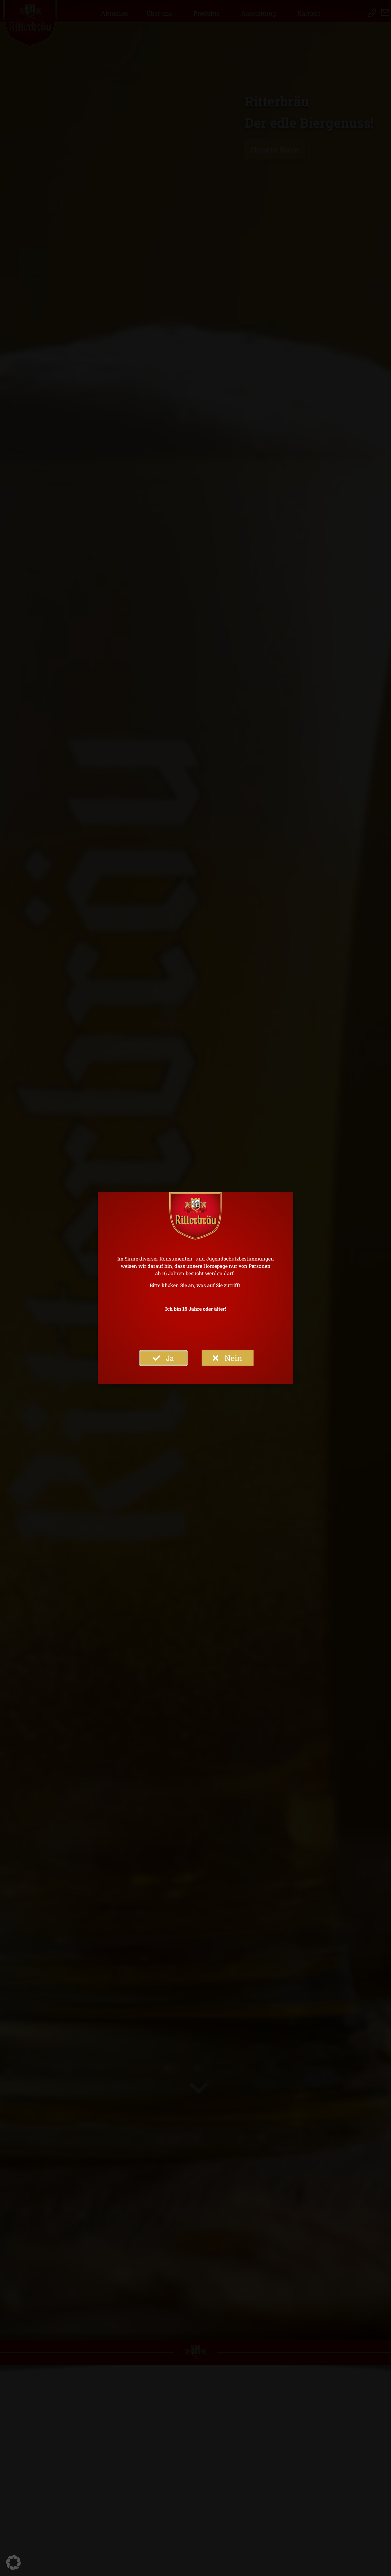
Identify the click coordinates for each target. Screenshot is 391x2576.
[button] (13, 2563)
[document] (195, 1288)
